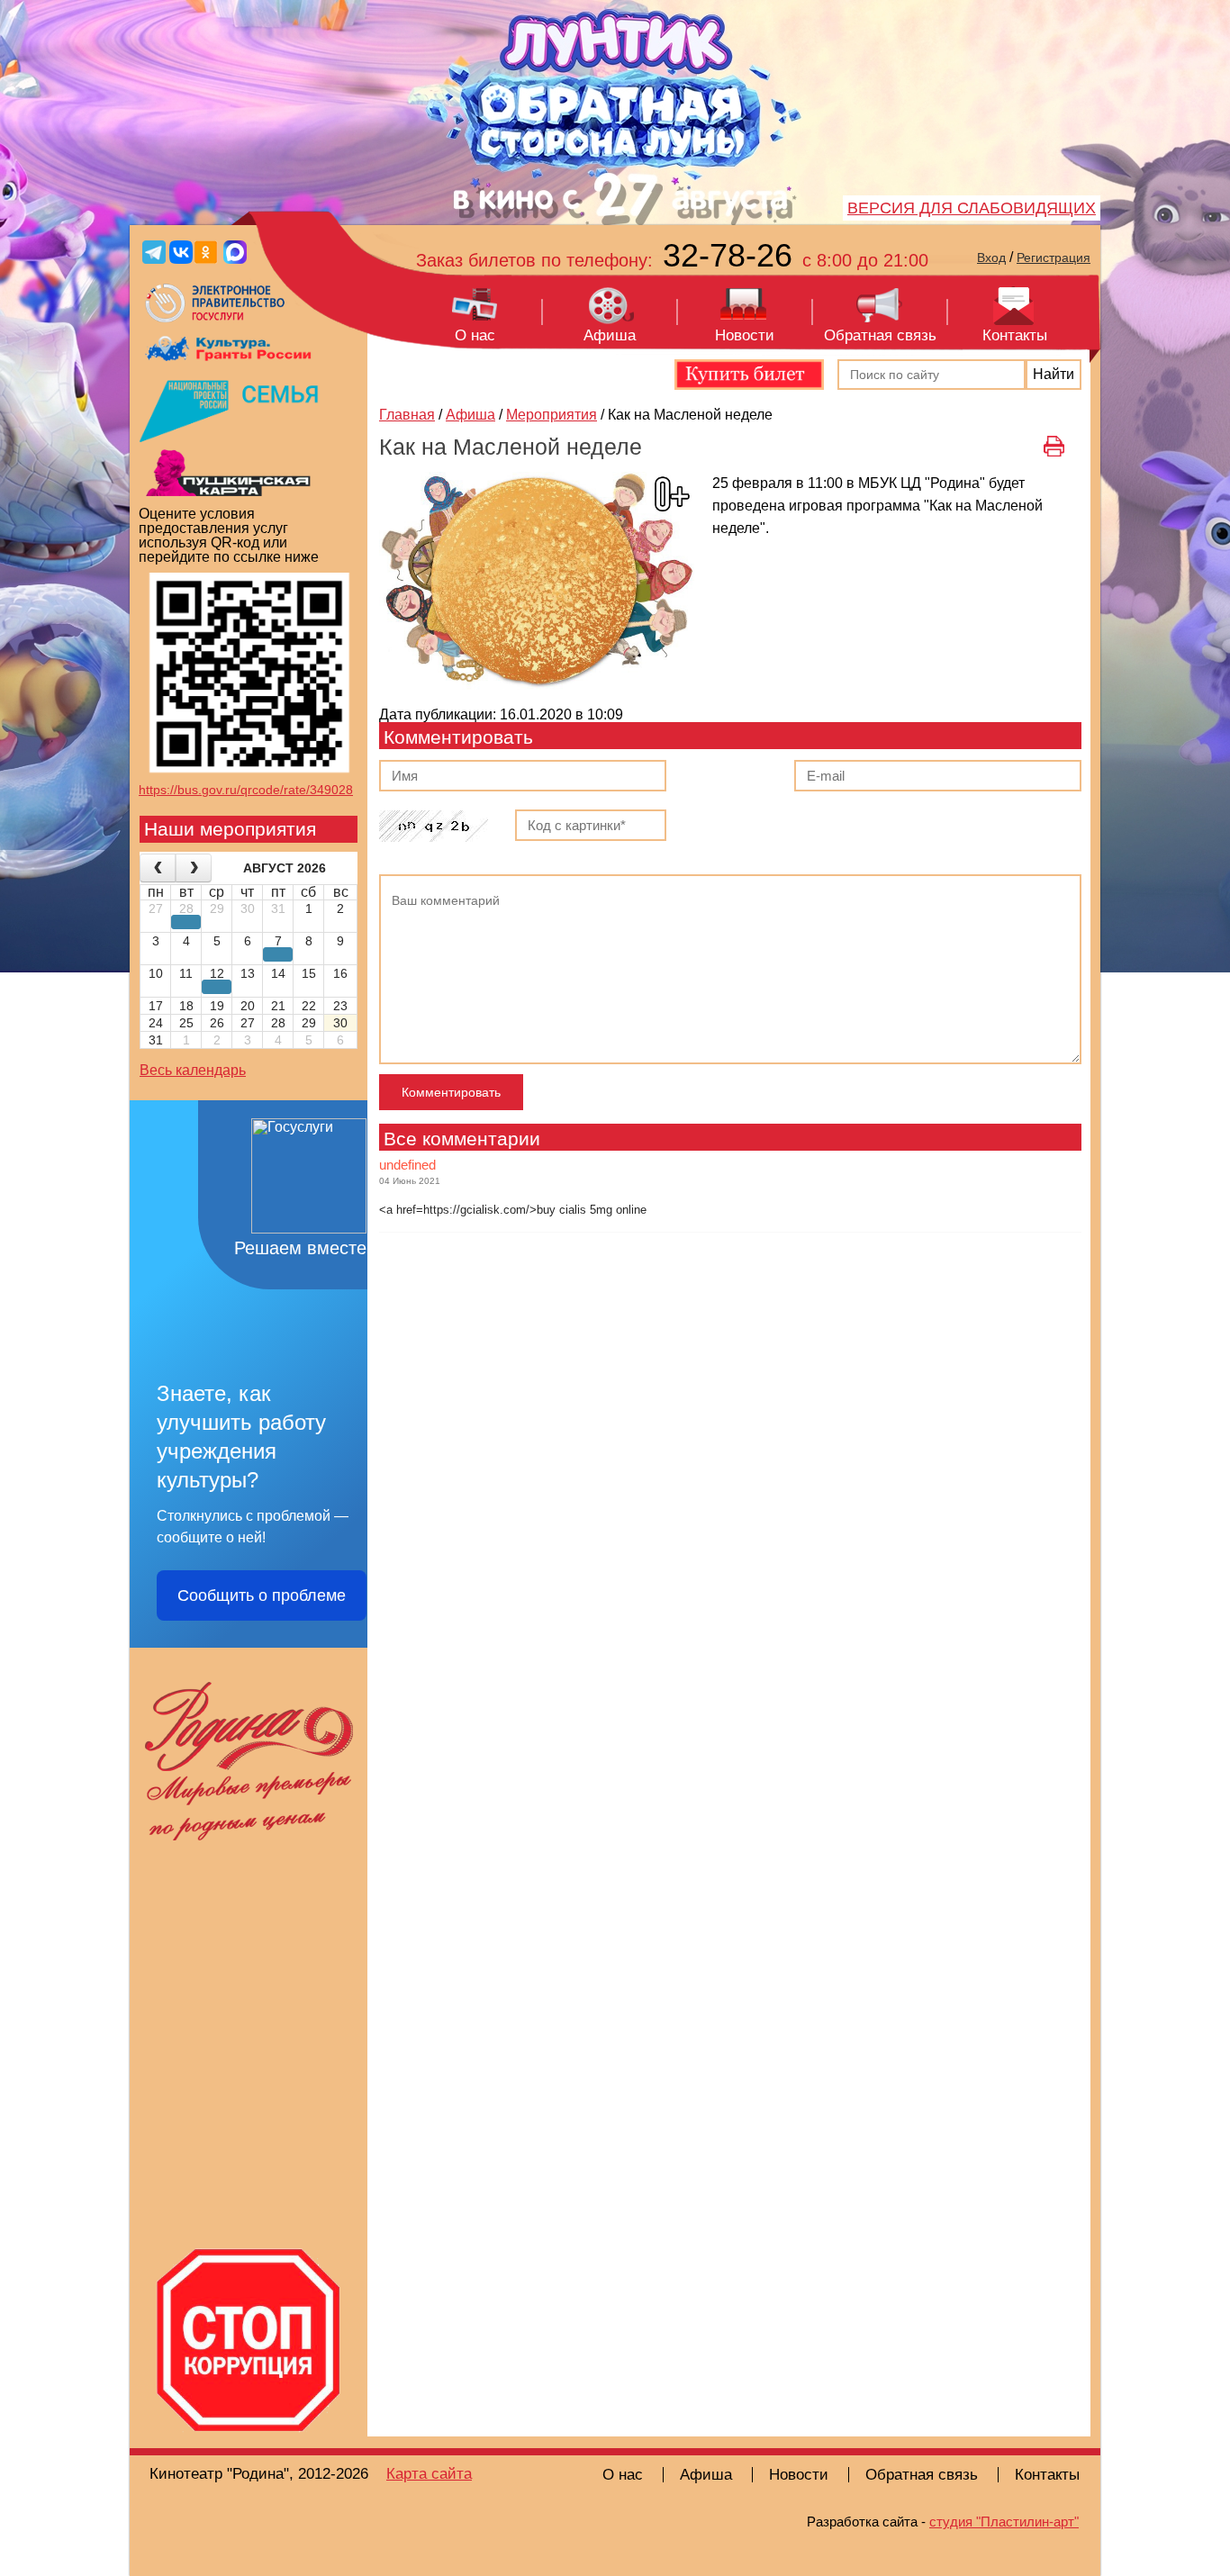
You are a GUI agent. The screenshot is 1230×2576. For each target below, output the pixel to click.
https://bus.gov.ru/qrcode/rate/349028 (246, 790)
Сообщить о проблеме (262, 1595)
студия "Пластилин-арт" (1004, 2522)
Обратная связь (880, 335)
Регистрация (1054, 258)
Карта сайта (429, 2474)
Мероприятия (552, 415)
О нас (475, 335)
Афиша (610, 335)
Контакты (1015, 335)
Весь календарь (193, 1070)
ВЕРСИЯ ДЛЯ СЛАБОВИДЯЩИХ (972, 208)
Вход (991, 258)
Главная (407, 415)
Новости (745, 335)
